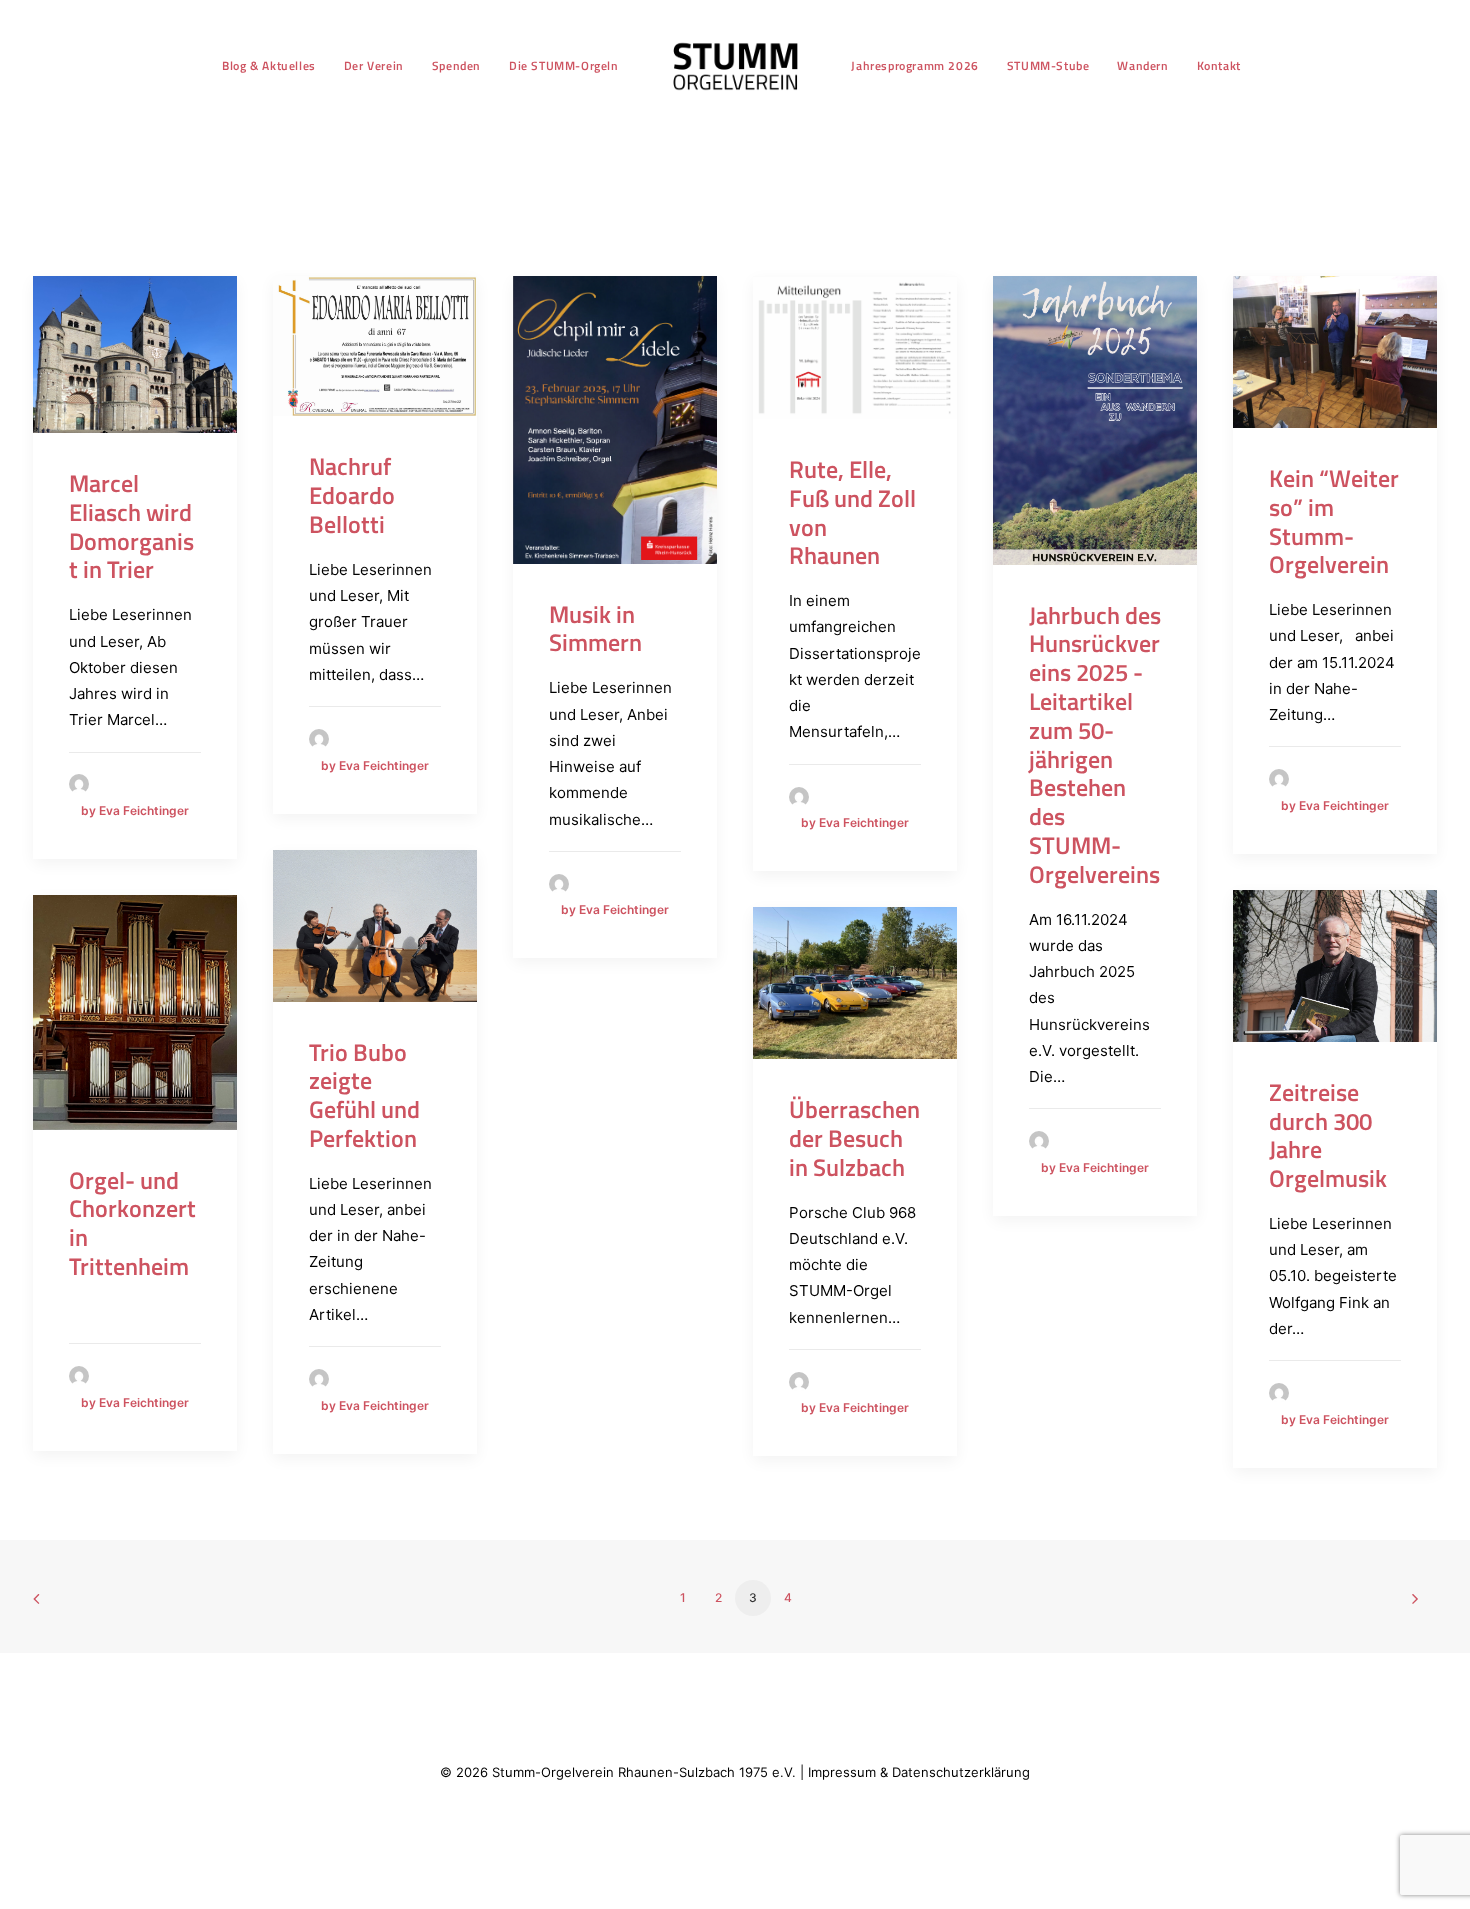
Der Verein (374, 65)
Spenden (456, 65)
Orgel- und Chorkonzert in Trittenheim (132, 1223)
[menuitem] (269, 66)
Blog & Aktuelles (269, 65)
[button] (135, 354)
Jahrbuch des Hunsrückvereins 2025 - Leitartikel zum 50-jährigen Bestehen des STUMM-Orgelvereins (1095, 744)
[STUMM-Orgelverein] (735, 66)
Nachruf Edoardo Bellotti (352, 495)
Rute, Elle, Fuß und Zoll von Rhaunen (852, 512)
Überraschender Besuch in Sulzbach (854, 1138)
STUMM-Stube (1048, 65)
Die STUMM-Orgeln (564, 65)
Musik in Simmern (595, 628)
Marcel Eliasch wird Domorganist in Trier (131, 526)
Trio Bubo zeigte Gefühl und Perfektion (364, 1095)
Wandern (1142, 65)
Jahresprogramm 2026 (914, 65)
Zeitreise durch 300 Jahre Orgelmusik (1328, 1135)
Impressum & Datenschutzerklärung (919, 1772)
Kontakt (1219, 65)
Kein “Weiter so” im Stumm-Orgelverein (1334, 521)
